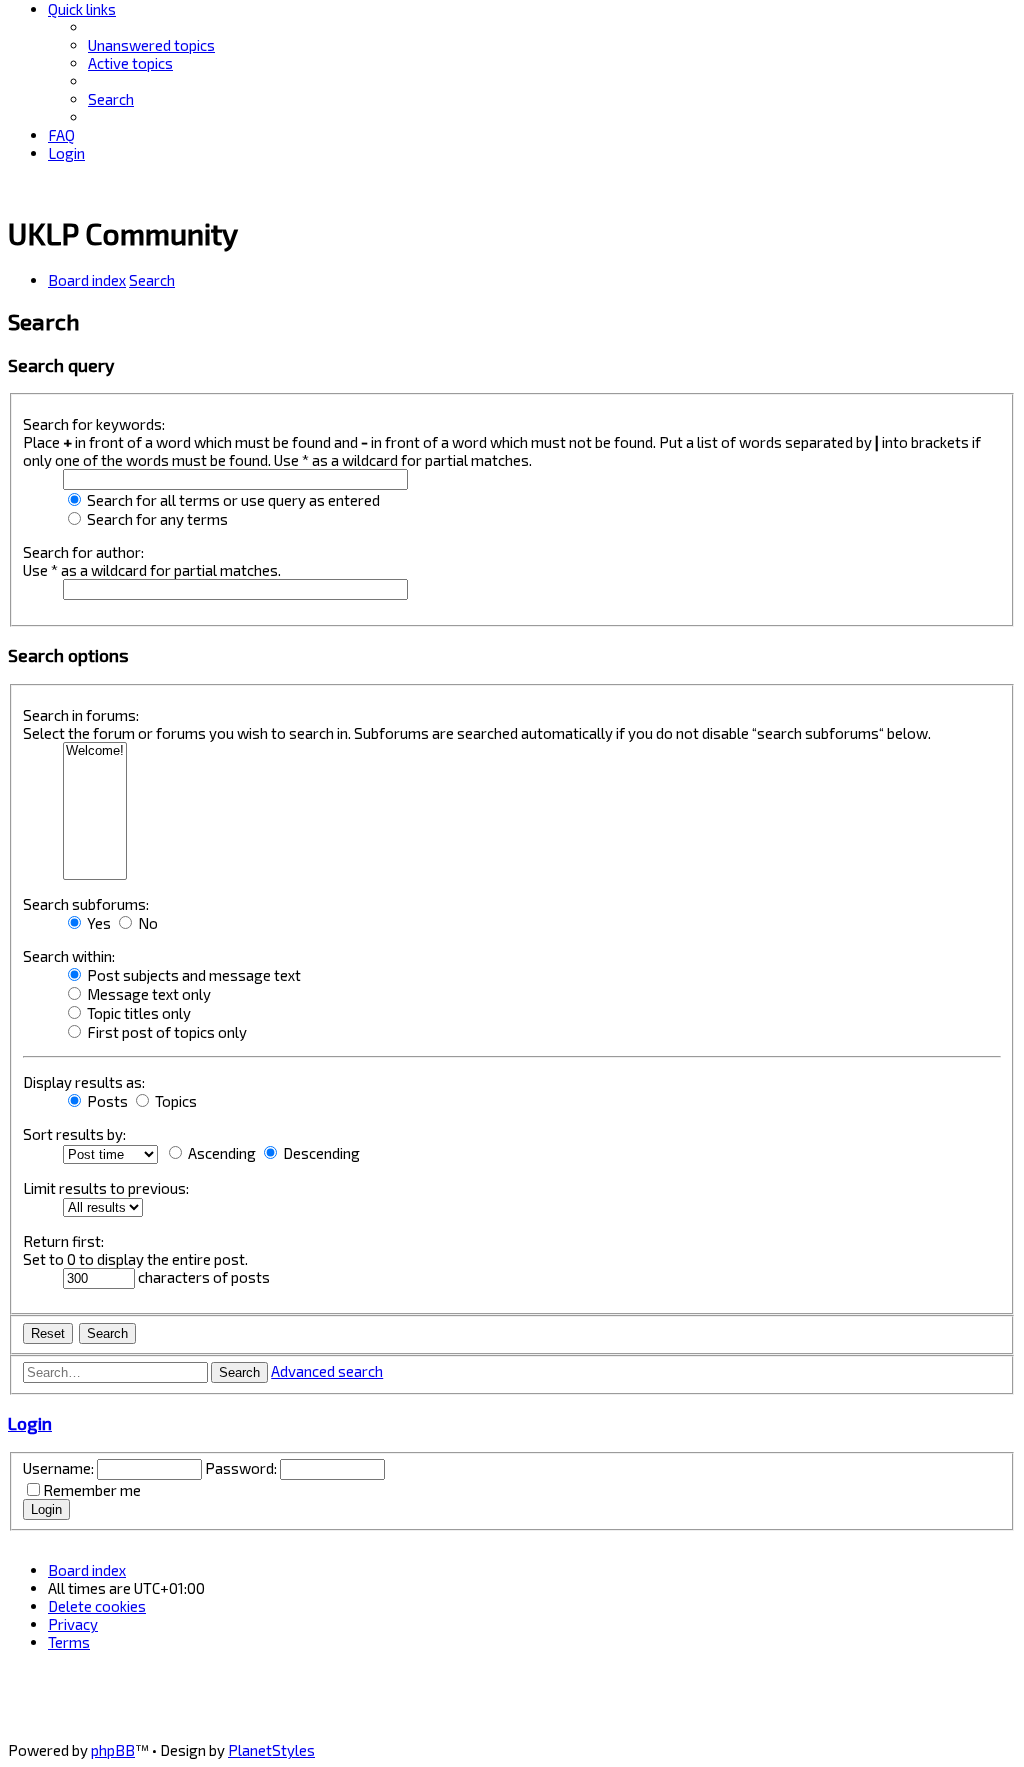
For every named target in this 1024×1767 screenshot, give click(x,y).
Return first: (63, 1241)
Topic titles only (137, 1013)
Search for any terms (156, 519)
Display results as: (84, 1082)
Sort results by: (74, 1134)
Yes (97, 923)
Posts (106, 1101)
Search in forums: (81, 715)
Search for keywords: (94, 424)
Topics (174, 1101)
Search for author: (83, 552)
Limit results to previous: (106, 1188)
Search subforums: (86, 904)
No (146, 923)
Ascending (220, 1153)
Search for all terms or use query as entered (232, 500)
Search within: (69, 956)
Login (30, 1423)
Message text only (147, 994)
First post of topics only (165, 1032)
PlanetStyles (271, 1750)
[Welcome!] (95, 751)
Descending (320, 1153)
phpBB (113, 1750)
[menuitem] (151, 45)
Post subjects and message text (192, 975)
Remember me (92, 1490)
